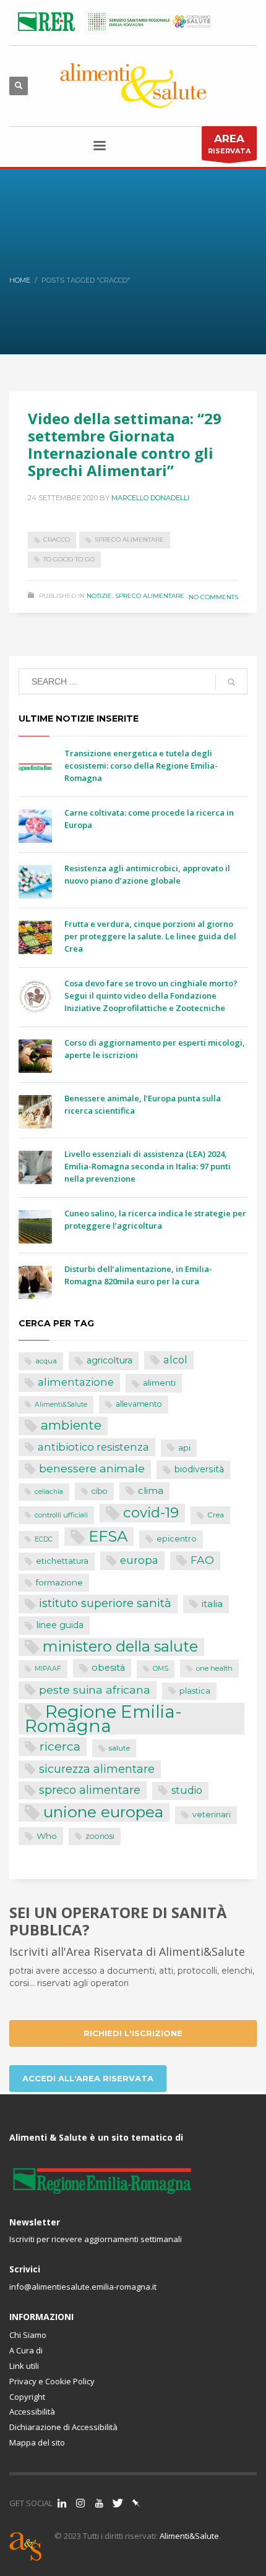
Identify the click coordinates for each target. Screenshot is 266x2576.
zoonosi (100, 1836)
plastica (195, 1691)
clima (151, 1491)
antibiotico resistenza (93, 1447)
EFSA (108, 1536)
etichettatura (62, 1561)
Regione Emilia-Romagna (103, 1719)
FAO (202, 1560)
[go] (231, 682)
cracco (57, 540)
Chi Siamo (28, 2335)
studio (187, 1790)
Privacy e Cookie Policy (52, 2381)
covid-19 (151, 1512)
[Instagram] (80, 2503)
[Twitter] (118, 2503)
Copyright (27, 2397)
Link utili (24, 2366)
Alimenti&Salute (61, 1405)
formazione (59, 1582)
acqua (46, 1361)
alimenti (159, 1383)
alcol (175, 1360)
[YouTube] (99, 2503)
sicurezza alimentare (97, 1769)
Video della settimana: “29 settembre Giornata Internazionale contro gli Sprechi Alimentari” (125, 444)
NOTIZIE (99, 596)
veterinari (212, 1815)
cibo (100, 1491)
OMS (161, 1669)
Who (47, 1836)
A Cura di (26, 2350)
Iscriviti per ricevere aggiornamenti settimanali (96, 2239)
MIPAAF (48, 1669)
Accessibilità (32, 2412)
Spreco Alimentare (150, 596)
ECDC (44, 1539)
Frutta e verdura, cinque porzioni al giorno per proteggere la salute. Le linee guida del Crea (150, 936)
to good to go (69, 559)
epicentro (177, 1539)
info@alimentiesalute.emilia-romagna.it (83, 2287)
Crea (216, 1515)
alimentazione (76, 1382)
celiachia (49, 1492)
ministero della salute (120, 1647)
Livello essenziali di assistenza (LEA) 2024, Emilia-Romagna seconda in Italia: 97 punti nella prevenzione (148, 1166)
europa (139, 1560)
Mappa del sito (37, 2442)
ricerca (60, 1746)
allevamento (139, 1404)
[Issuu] (136, 2503)
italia (212, 1604)
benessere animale (92, 1468)
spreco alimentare (129, 540)
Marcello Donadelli (150, 498)
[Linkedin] (62, 2503)
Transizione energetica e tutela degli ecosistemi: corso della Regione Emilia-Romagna (141, 766)
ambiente (71, 1425)
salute (119, 1748)
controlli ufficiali (61, 1515)
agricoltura (109, 1360)
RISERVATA (229, 144)
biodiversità (199, 1469)
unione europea (103, 1812)
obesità (108, 1668)
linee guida (60, 1625)
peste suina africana (95, 1690)
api (184, 1448)
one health (214, 1668)
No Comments (213, 597)
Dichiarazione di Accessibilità (63, 2427)
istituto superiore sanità (105, 1603)
